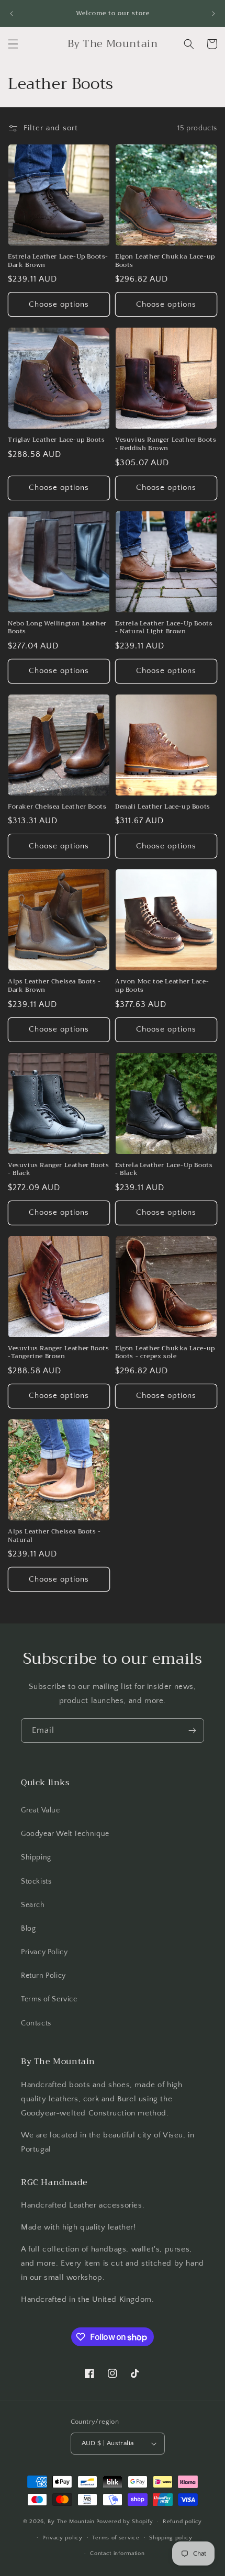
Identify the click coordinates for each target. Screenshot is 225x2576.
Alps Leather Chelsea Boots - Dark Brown (54, 986)
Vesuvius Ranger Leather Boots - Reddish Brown (166, 444)
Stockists (36, 1881)
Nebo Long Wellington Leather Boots (57, 628)
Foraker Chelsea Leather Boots (57, 807)
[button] (13, 44)
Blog (28, 1929)
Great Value (41, 1810)
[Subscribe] (192, 1731)
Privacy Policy (44, 1952)
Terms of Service (49, 1999)
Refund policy (182, 2522)
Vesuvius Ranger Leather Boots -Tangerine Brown (58, 1353)
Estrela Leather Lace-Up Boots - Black (164, 1169)
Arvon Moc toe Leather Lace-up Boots (162, 986)
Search (33, 1905)
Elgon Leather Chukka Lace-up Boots (165, 261)
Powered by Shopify (125, 2522)
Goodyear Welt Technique (65, 1834)
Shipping (36, 1857)
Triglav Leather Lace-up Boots (56, 440)
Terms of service (116, 2538)
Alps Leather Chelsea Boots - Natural (54, 1536)
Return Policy (43, 1976)
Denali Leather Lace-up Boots (163, 807)
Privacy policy (63, 2538)
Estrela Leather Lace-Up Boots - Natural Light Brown (164, 628)
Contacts (36, 2023)
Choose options (59, 304)
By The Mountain (71, 2522)
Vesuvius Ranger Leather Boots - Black (58, 1169)
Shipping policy (171, 2538)
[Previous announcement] (12, 14)
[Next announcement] (213, 14)
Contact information (117, 2553)
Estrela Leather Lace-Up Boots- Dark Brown (58, 261)
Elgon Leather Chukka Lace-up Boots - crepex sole (165, 1353)
